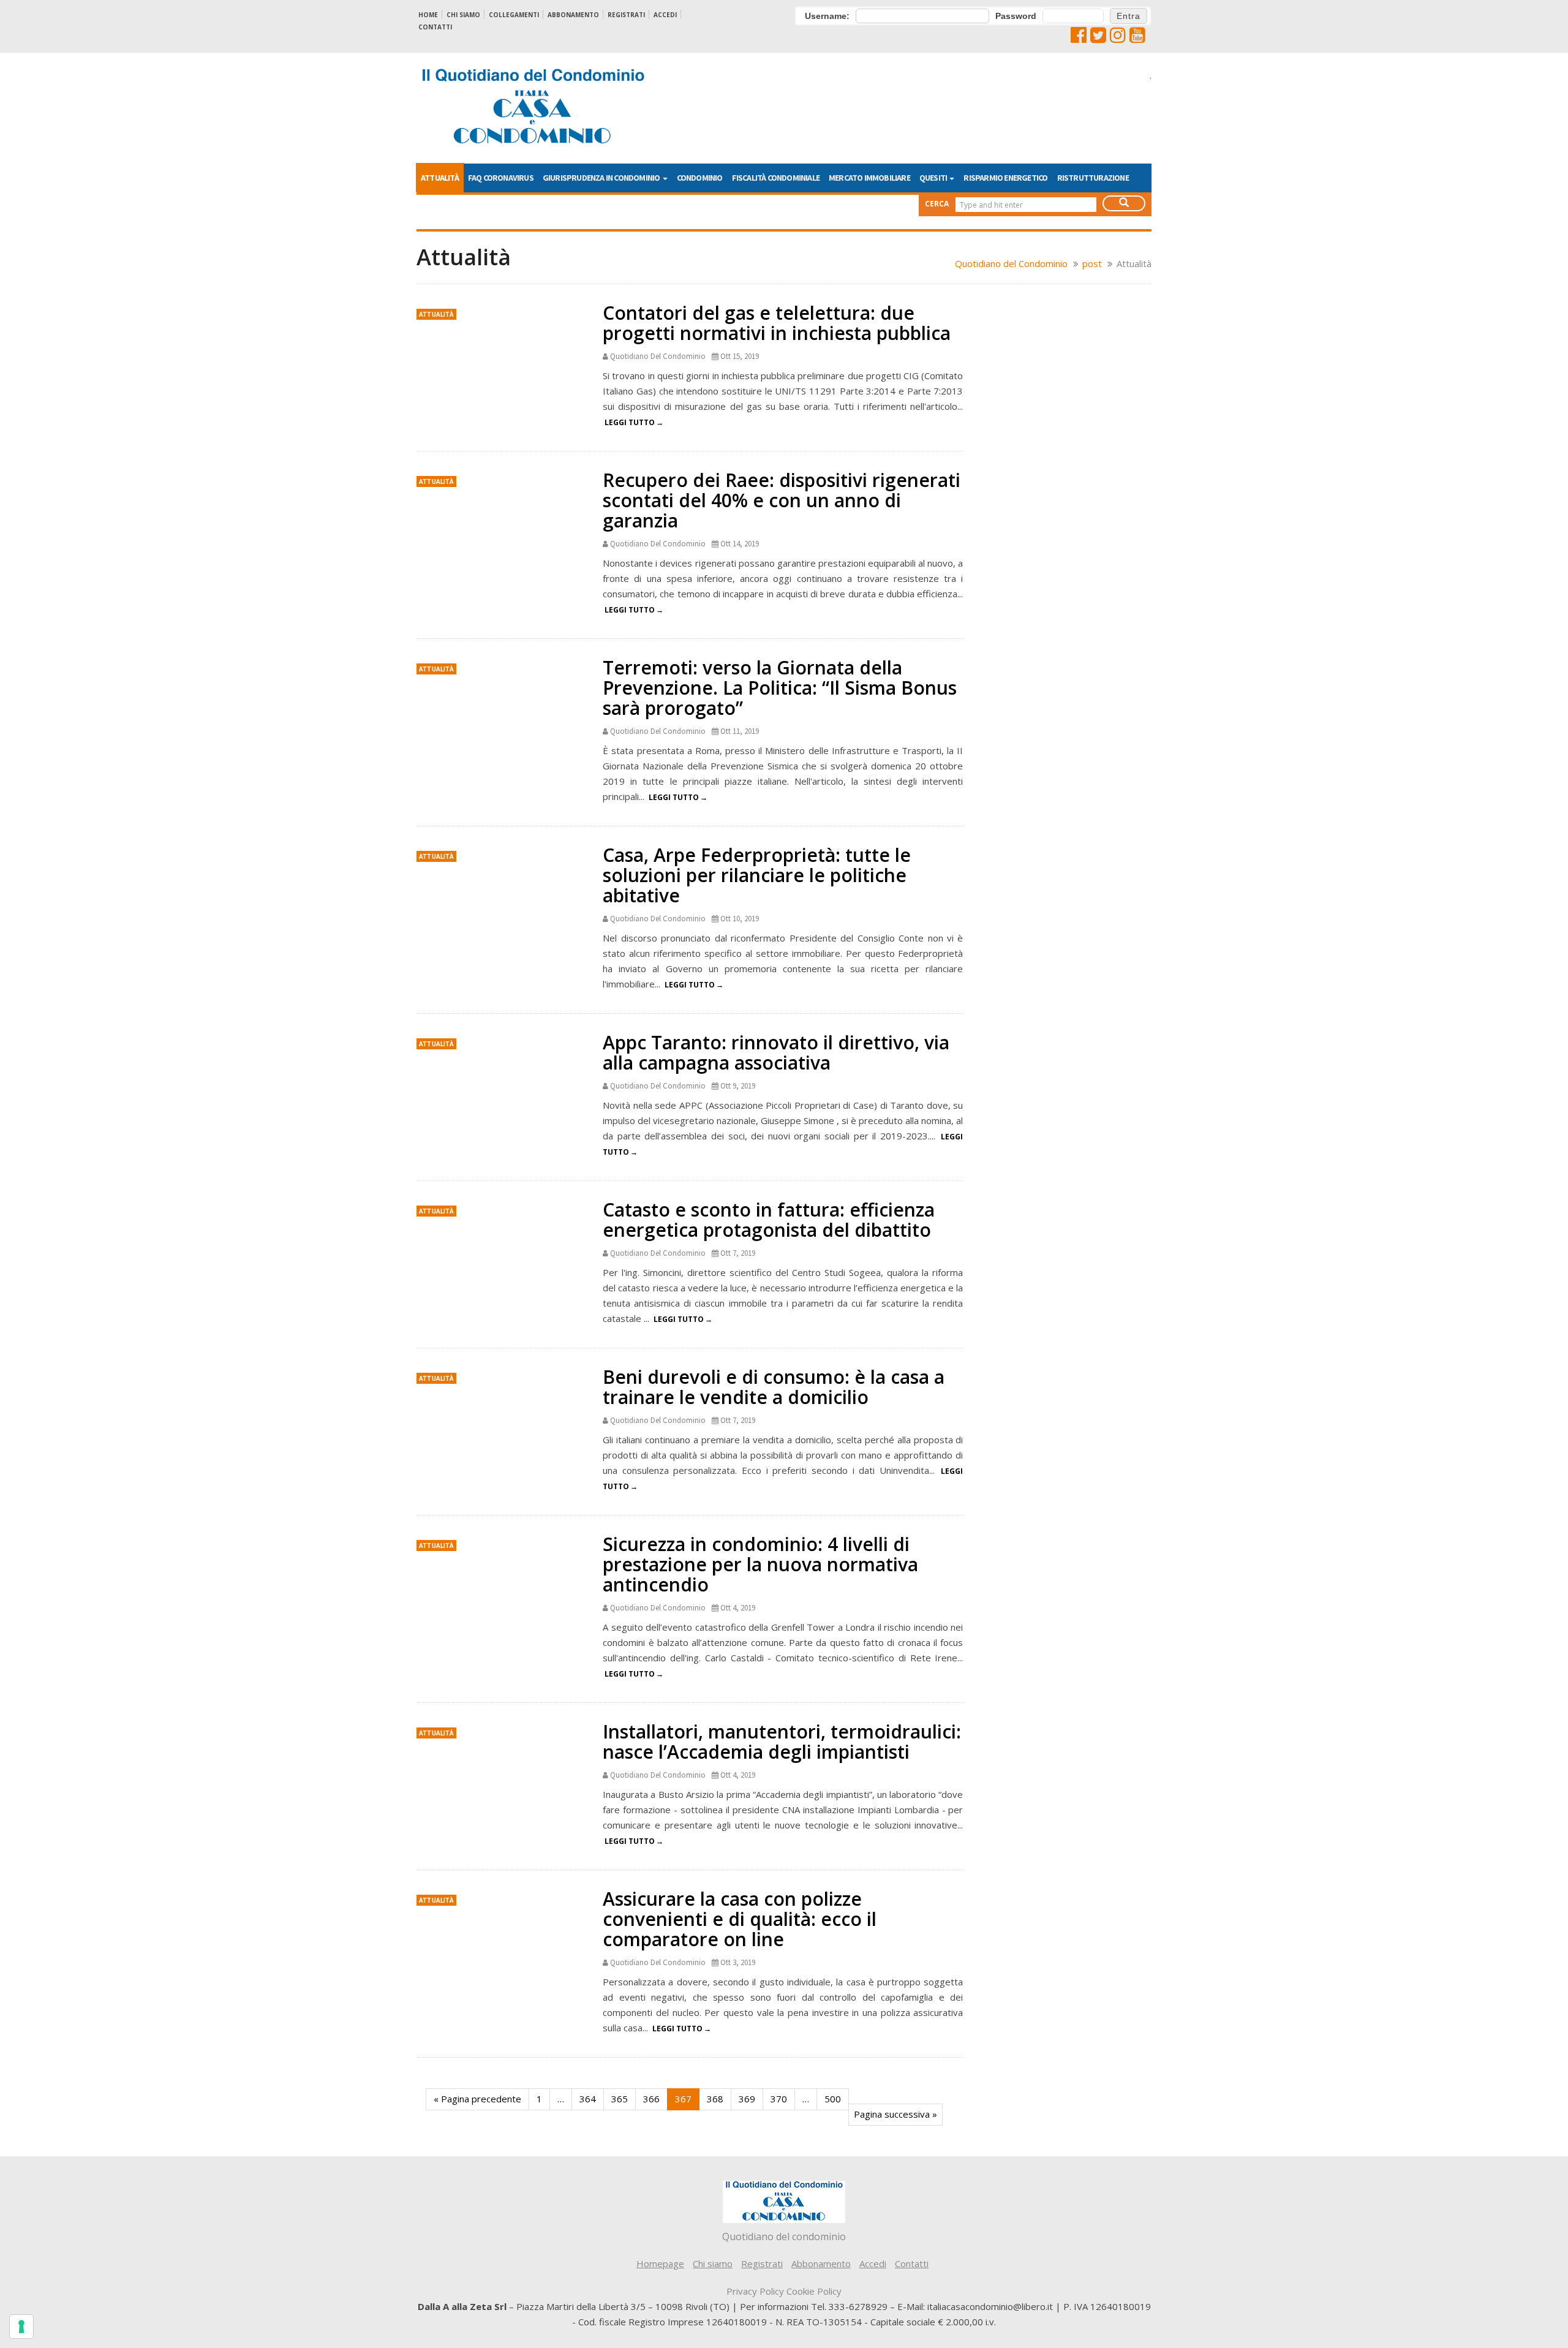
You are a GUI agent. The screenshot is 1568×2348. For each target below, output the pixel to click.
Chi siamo (463, 15)
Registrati (626, 15)
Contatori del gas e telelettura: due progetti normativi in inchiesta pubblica (777, 323)
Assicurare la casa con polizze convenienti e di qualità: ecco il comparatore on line (740, 1919)
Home (428, 15)
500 (833, 2099)
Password (1016, 16)
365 (620, 2099)
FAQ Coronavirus (501, 178)
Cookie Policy (814, 2291)
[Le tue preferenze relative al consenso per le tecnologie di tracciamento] (21, 2327)
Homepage (660, 2263)
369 (747, 2099)
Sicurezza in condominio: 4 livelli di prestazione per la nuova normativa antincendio (760, 1564)
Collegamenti (514, 15)
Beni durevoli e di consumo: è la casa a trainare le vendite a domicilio (774, 1387)
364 (588, 2099)
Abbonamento (573, 15)
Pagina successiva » (895, 2114)
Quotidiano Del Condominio (658, 356)
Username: (827, 16)
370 (779, 2099)
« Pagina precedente (477, 2099)
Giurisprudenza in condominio (602, 178)
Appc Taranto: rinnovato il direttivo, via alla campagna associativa (776, 1052)
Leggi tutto (630, 422)
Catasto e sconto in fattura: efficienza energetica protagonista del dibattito (769, 1220)
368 (715, 2099)
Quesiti (934, 178)
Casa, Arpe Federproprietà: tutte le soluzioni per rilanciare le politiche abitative (757, 875)
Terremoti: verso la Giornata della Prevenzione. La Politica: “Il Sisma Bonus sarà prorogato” (780, 688)
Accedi (665, 15)
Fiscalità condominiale (776, 178)
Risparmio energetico (1005, 178)
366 (651, 2099)
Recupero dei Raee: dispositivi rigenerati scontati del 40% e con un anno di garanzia (782, 500)
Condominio (700, 178)
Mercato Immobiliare (869, 178)
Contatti (435, 27)
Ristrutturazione (1093, 178)
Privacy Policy (755, 2291)
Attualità (440, 178)
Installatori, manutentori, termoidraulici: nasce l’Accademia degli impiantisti (782, 1742)
